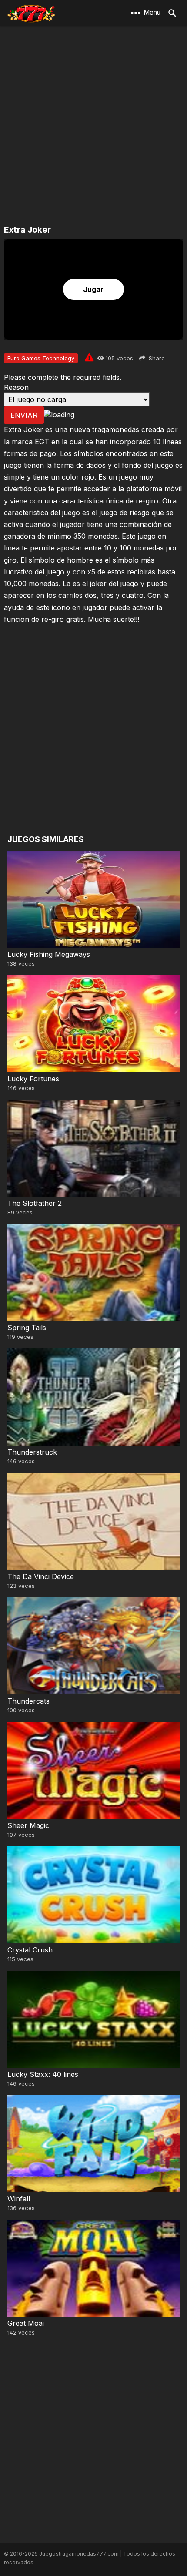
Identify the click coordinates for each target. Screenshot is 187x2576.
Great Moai (26, 2323)
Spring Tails (27, 1328)
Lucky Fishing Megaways (49, 954)
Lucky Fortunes (33, 1079)
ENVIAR (24, 415)
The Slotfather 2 (35, 1203)
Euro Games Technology (41, 358)
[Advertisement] (93, 126)
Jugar (93, 289)
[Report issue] (89, 357)
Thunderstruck (32, 1452)
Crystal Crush (30, 1950)
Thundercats (28, 1701)
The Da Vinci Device (41, 1576)
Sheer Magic (28, 1825)
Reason (16, 387)
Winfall (19, 2199)
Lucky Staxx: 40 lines (43, 2074)
